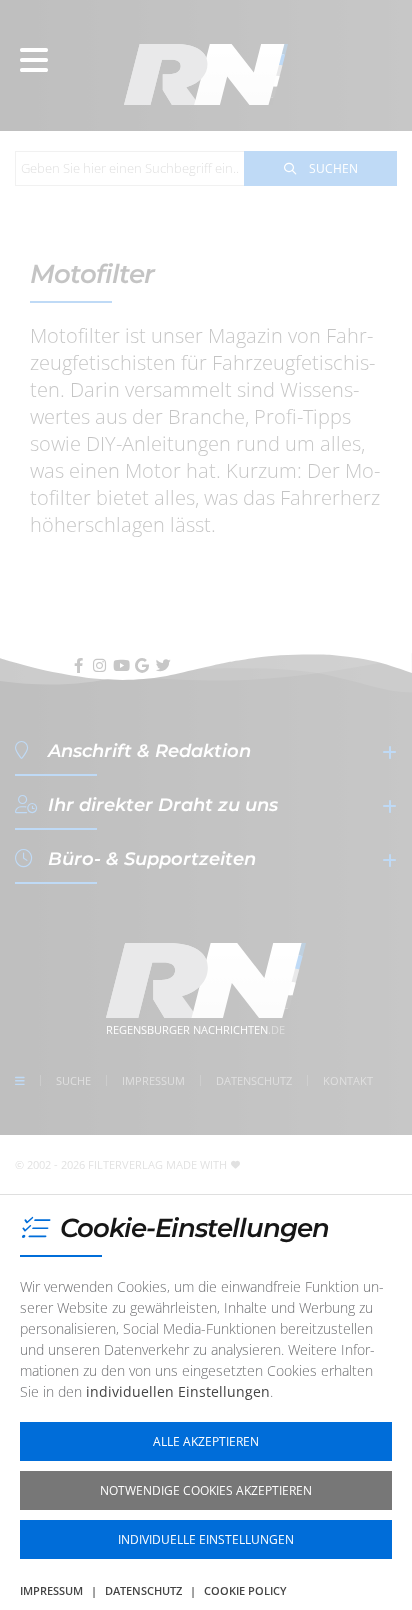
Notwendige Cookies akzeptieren (206, 1490)
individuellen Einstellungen (178, 1391)
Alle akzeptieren (206, 1441)
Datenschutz (143, 1590)
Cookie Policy (245, 1590)
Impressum (51, 1590)
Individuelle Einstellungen (206, 1539)
